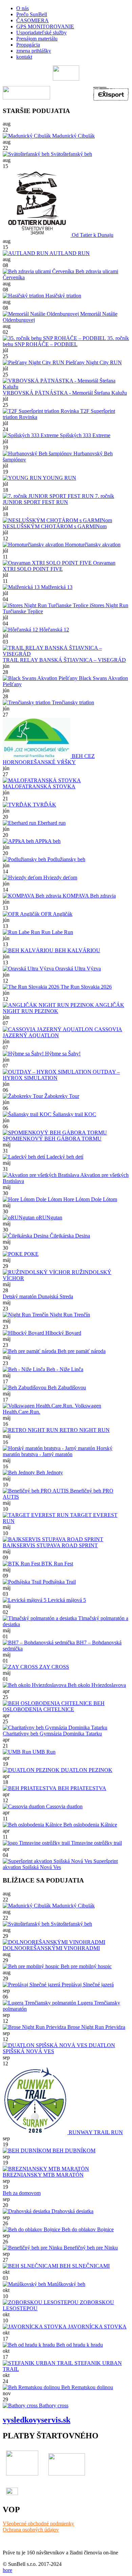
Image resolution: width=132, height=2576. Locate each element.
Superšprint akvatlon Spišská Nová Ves (60, 1864)
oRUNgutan (48, 1218)
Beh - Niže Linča (64, 1369)
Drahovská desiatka (72, 2211)
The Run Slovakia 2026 (85, 987)
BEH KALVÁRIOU (77, 950)
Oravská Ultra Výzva (77, 969)
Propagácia (28, 45)
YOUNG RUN (59, 478)
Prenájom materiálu (37, 39)
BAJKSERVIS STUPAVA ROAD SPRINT (50, 1545)
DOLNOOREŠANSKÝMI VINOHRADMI (51, 1948)
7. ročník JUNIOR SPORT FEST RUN (58, 499)
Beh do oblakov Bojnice (87, 2229)
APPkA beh (47, 841)
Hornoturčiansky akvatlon (92, 545)
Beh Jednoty (49, 1473)
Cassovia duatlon (64, 1806)
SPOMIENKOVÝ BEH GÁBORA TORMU (52, 1139)
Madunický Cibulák (73, 136)
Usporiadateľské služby (41, 33)
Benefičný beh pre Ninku (90, 2248)
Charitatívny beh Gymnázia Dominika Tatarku (52, 1734)
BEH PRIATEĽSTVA (81, 1788)
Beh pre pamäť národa (81, 1351)
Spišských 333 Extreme (84, 435)
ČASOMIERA (32, 20)
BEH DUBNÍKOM (73, 2150)
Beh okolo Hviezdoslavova (96, 1685)
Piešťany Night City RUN (93, 362)
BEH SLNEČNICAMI (84, 2266)
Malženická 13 (56, 587)
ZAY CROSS (53, 1667)
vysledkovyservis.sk (37, 2420)
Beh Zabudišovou (66, 1388)
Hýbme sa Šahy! (62, 1054)
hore (7, 2570)
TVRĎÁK (44, 805)
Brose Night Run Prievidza (96, 2027)
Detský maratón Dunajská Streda (38, 1296)
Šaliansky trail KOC (74, 1114)
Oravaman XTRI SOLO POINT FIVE (59, 566)
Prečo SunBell (32, 14)
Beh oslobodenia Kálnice (90, 1825)
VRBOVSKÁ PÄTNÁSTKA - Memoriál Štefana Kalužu (65, 393)
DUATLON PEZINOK (86, 1770)
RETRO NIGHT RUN (84, 1430)
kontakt (24, 57)
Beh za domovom (22, 2193)
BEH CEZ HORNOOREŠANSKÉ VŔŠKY (49, 759)
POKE (31, 1254)
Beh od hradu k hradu (79, 2345)
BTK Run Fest (57, 1564)
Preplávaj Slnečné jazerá (87, 1985)
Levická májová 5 (66, 1600)
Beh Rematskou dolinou (86, 2387)
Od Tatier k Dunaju (92, 235)
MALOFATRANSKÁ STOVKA (39, 786)
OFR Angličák (56, 914)
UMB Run (43, 1752)
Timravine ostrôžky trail (96, 1843)
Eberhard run (51, 823)
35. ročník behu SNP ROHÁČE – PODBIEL (66, 341)
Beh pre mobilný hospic (85, 1966)
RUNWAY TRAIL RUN (95, 2132)
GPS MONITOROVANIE (45, 26)
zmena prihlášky (34, 51)
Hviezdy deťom (60, 877)
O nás (23, 8)
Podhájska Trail (59, 1582)
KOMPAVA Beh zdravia (89, 896)
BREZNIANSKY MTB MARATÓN (43, 2175)
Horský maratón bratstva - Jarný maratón (58, 1451)
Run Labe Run (57, 932)
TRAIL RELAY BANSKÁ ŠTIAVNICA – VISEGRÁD (64, 660)
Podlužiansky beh (66, 859)
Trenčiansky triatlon (72, 702)
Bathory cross (53, 2405)
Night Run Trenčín (69, 1315)
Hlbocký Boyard (63, 1333)
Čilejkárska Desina (69, 1236)
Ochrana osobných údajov (31, 2530)
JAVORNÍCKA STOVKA (97, 2327)
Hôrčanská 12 (53, 630)
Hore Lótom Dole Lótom (90, 1199)
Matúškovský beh (66, 2284)
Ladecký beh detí (64, 1157)
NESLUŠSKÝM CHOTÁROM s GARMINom (55, 526)
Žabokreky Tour (61, 1096)
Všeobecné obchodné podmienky (38, 2524)
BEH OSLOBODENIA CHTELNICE (54, 1706)
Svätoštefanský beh (71, 154)
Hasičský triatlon (63, 296)
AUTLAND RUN (69, 253)
